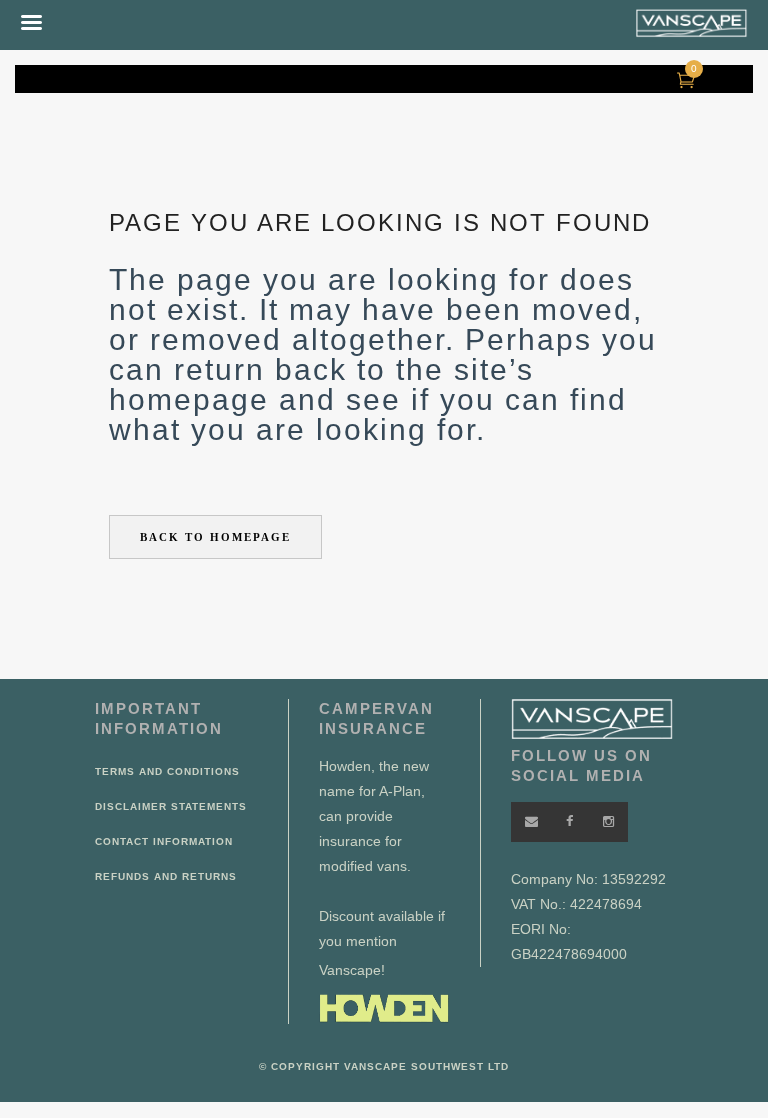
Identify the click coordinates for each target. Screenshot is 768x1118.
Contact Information (164, 841)
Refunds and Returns (166, 876)
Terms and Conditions (167, 771)
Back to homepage (215, 537)
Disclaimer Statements (171, 806)
